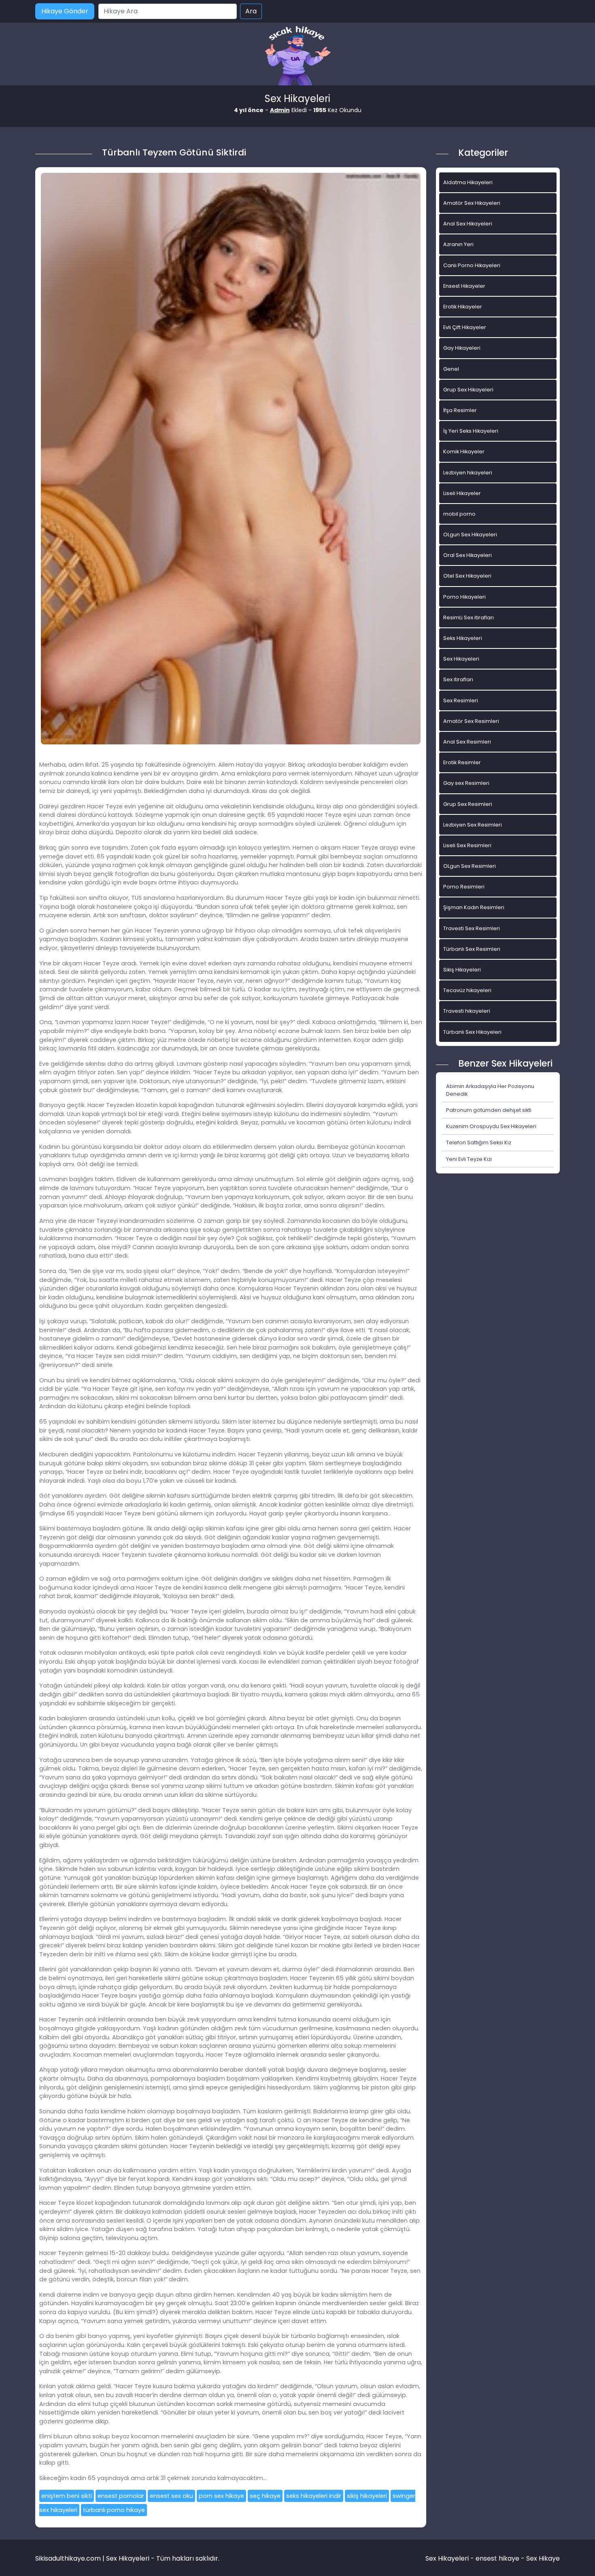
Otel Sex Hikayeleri (467, 576)
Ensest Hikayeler (464, 286)
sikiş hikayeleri (367, 2496)
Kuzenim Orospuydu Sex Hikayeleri (491, 1126)
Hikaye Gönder (65, 11)
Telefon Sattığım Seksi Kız (479, 1142)
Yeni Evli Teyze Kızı (469, 1159)
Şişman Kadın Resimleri (474, 907)
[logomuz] (297, 56)
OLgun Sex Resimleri (470, 866)
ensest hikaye (497, 2558)
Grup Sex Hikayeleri (468, 390)
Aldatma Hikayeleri (468, 182)
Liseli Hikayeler (462, 493)
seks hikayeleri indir (314, 2496)
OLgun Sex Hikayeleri (470, 535)
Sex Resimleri (461, 700)
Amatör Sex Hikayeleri (472, 203)
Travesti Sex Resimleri (472, 928)
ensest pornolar (121, 2496)
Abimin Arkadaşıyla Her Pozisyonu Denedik (490, 1090)
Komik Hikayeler (464, 452)
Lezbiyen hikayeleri (468, 473)
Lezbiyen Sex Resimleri (473, 825)
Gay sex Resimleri (466, 783)
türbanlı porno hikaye (114, 2510)
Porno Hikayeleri (464, 597)
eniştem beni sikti (67, 2496)
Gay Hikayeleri (462, 348)
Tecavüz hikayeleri (467, 990)
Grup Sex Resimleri (468, 804)
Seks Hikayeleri (463, 638)
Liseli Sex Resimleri (467, 845)
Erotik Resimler (462, 762)
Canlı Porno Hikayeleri (472, 265)
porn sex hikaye (221, 2496)
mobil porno (459, 514)
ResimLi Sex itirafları (469, 617)
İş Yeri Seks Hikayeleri (471, 431)
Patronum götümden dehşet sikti (489, 1110)
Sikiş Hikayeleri (462, 970)
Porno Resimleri (464, 887)
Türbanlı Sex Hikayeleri (472, 1032)
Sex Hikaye (543, 2558)
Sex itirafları (458, 679)
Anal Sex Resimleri (467, 742)
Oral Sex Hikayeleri (467, 555)
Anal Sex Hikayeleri (468, 224)
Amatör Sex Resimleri (471, 721)
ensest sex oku (171, 2496)
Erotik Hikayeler (463, 307)
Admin (280, 110)
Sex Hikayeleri (461, 659)
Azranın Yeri (458, 244)
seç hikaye (265, 2496)
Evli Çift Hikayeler (465, 327)
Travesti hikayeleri (467, 1011)
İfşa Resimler (460, 410)
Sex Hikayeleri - (450, 2558)
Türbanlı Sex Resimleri (472, 949)
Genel (451, 369)
